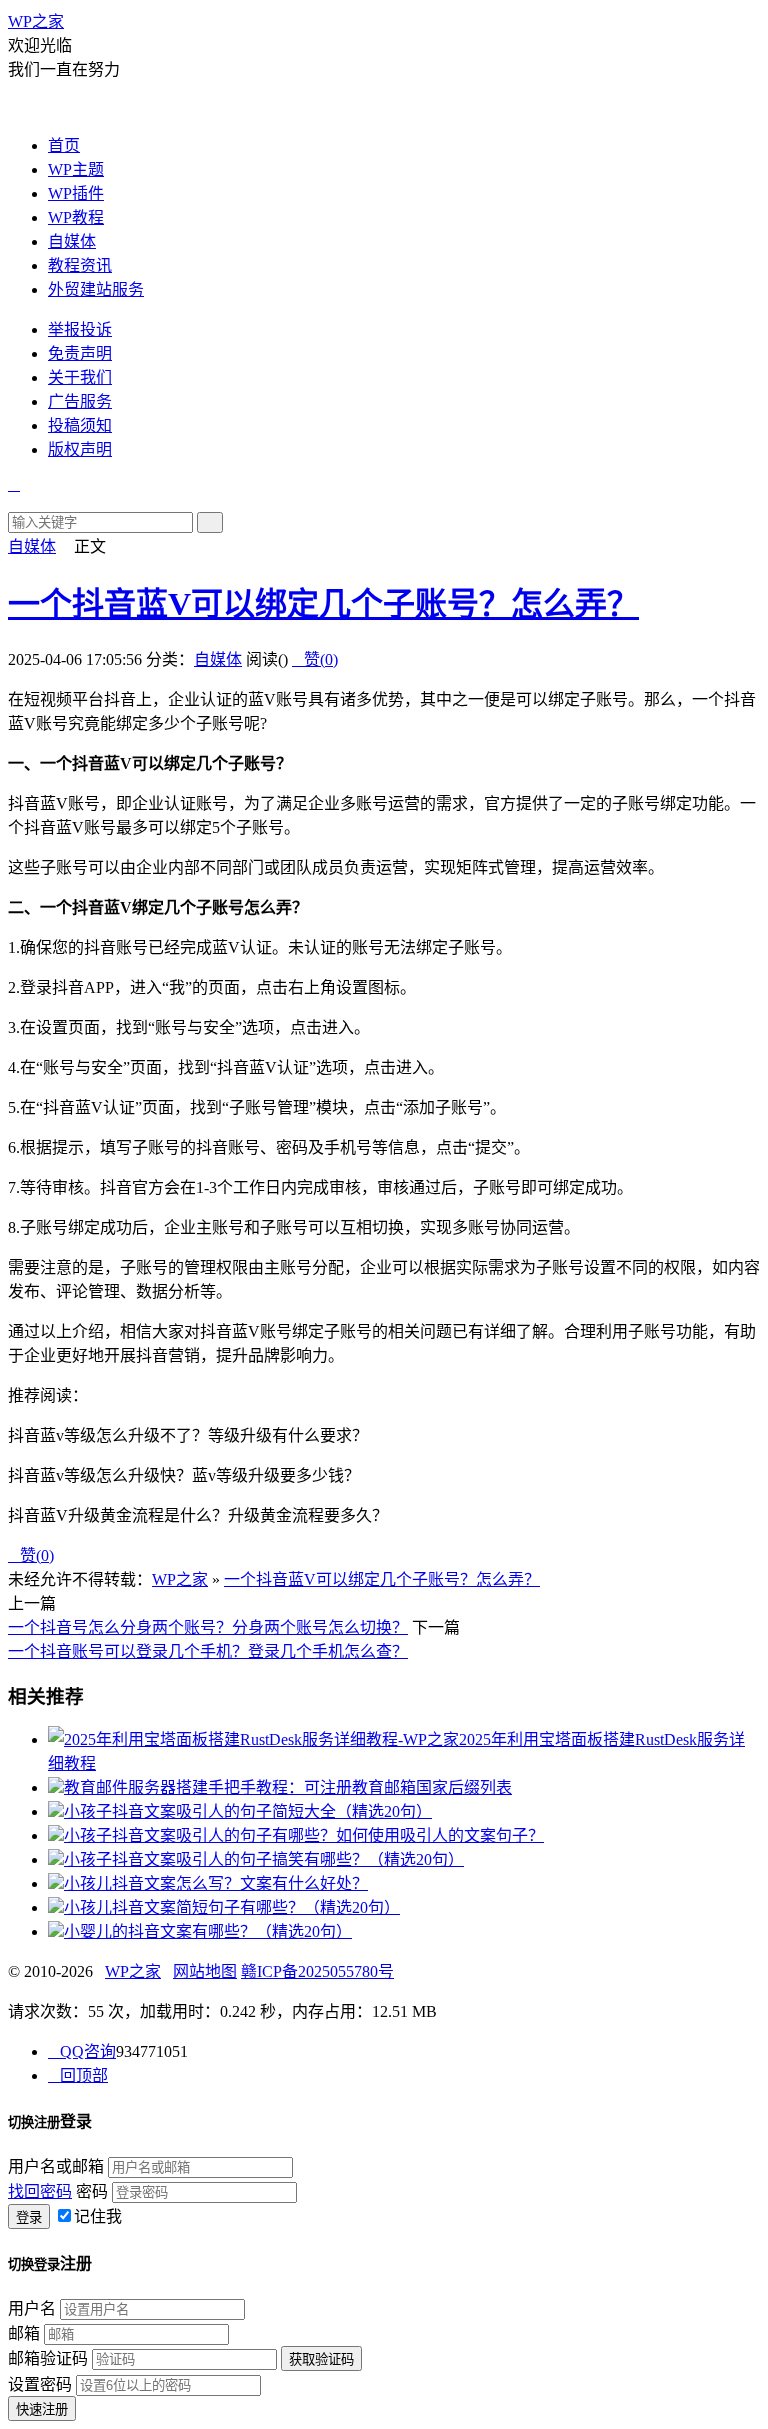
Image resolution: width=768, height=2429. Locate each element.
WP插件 (76, 193)
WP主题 (76, 169)
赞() (315, 659)
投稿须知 (80, 425)
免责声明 (80, 353)
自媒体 (72, 241)
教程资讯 (80, 265)
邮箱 (24, 2333)
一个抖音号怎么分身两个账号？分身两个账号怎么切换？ (208, 1627)
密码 (92, 2191)
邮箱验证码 (48, 2358)
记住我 (98, 2216)
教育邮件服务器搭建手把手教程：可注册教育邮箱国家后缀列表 (288, 1787)
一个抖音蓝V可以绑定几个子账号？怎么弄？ (323, 604)
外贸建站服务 (96, 289)
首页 (64, 145)
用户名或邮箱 (56, 2166)
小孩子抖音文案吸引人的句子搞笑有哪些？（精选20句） (264, 1859)
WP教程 (76, 217)
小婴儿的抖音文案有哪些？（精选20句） (208, 1931)
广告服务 (80, 401)
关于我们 (80, 377)
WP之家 (36, 21)
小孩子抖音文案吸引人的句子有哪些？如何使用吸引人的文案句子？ (304, 1835)
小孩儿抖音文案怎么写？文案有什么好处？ (216, 1883)
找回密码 (40, 2191)
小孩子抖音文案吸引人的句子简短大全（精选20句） (248, 1811)
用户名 (32, 2308)
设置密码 (40, 2384)
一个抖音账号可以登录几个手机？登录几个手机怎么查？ (208, 1651)
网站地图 (205, 1971)
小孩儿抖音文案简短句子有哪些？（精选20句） (232, 1907)
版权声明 (80, 449)
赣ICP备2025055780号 (317, 1971)
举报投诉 (80, 329)
